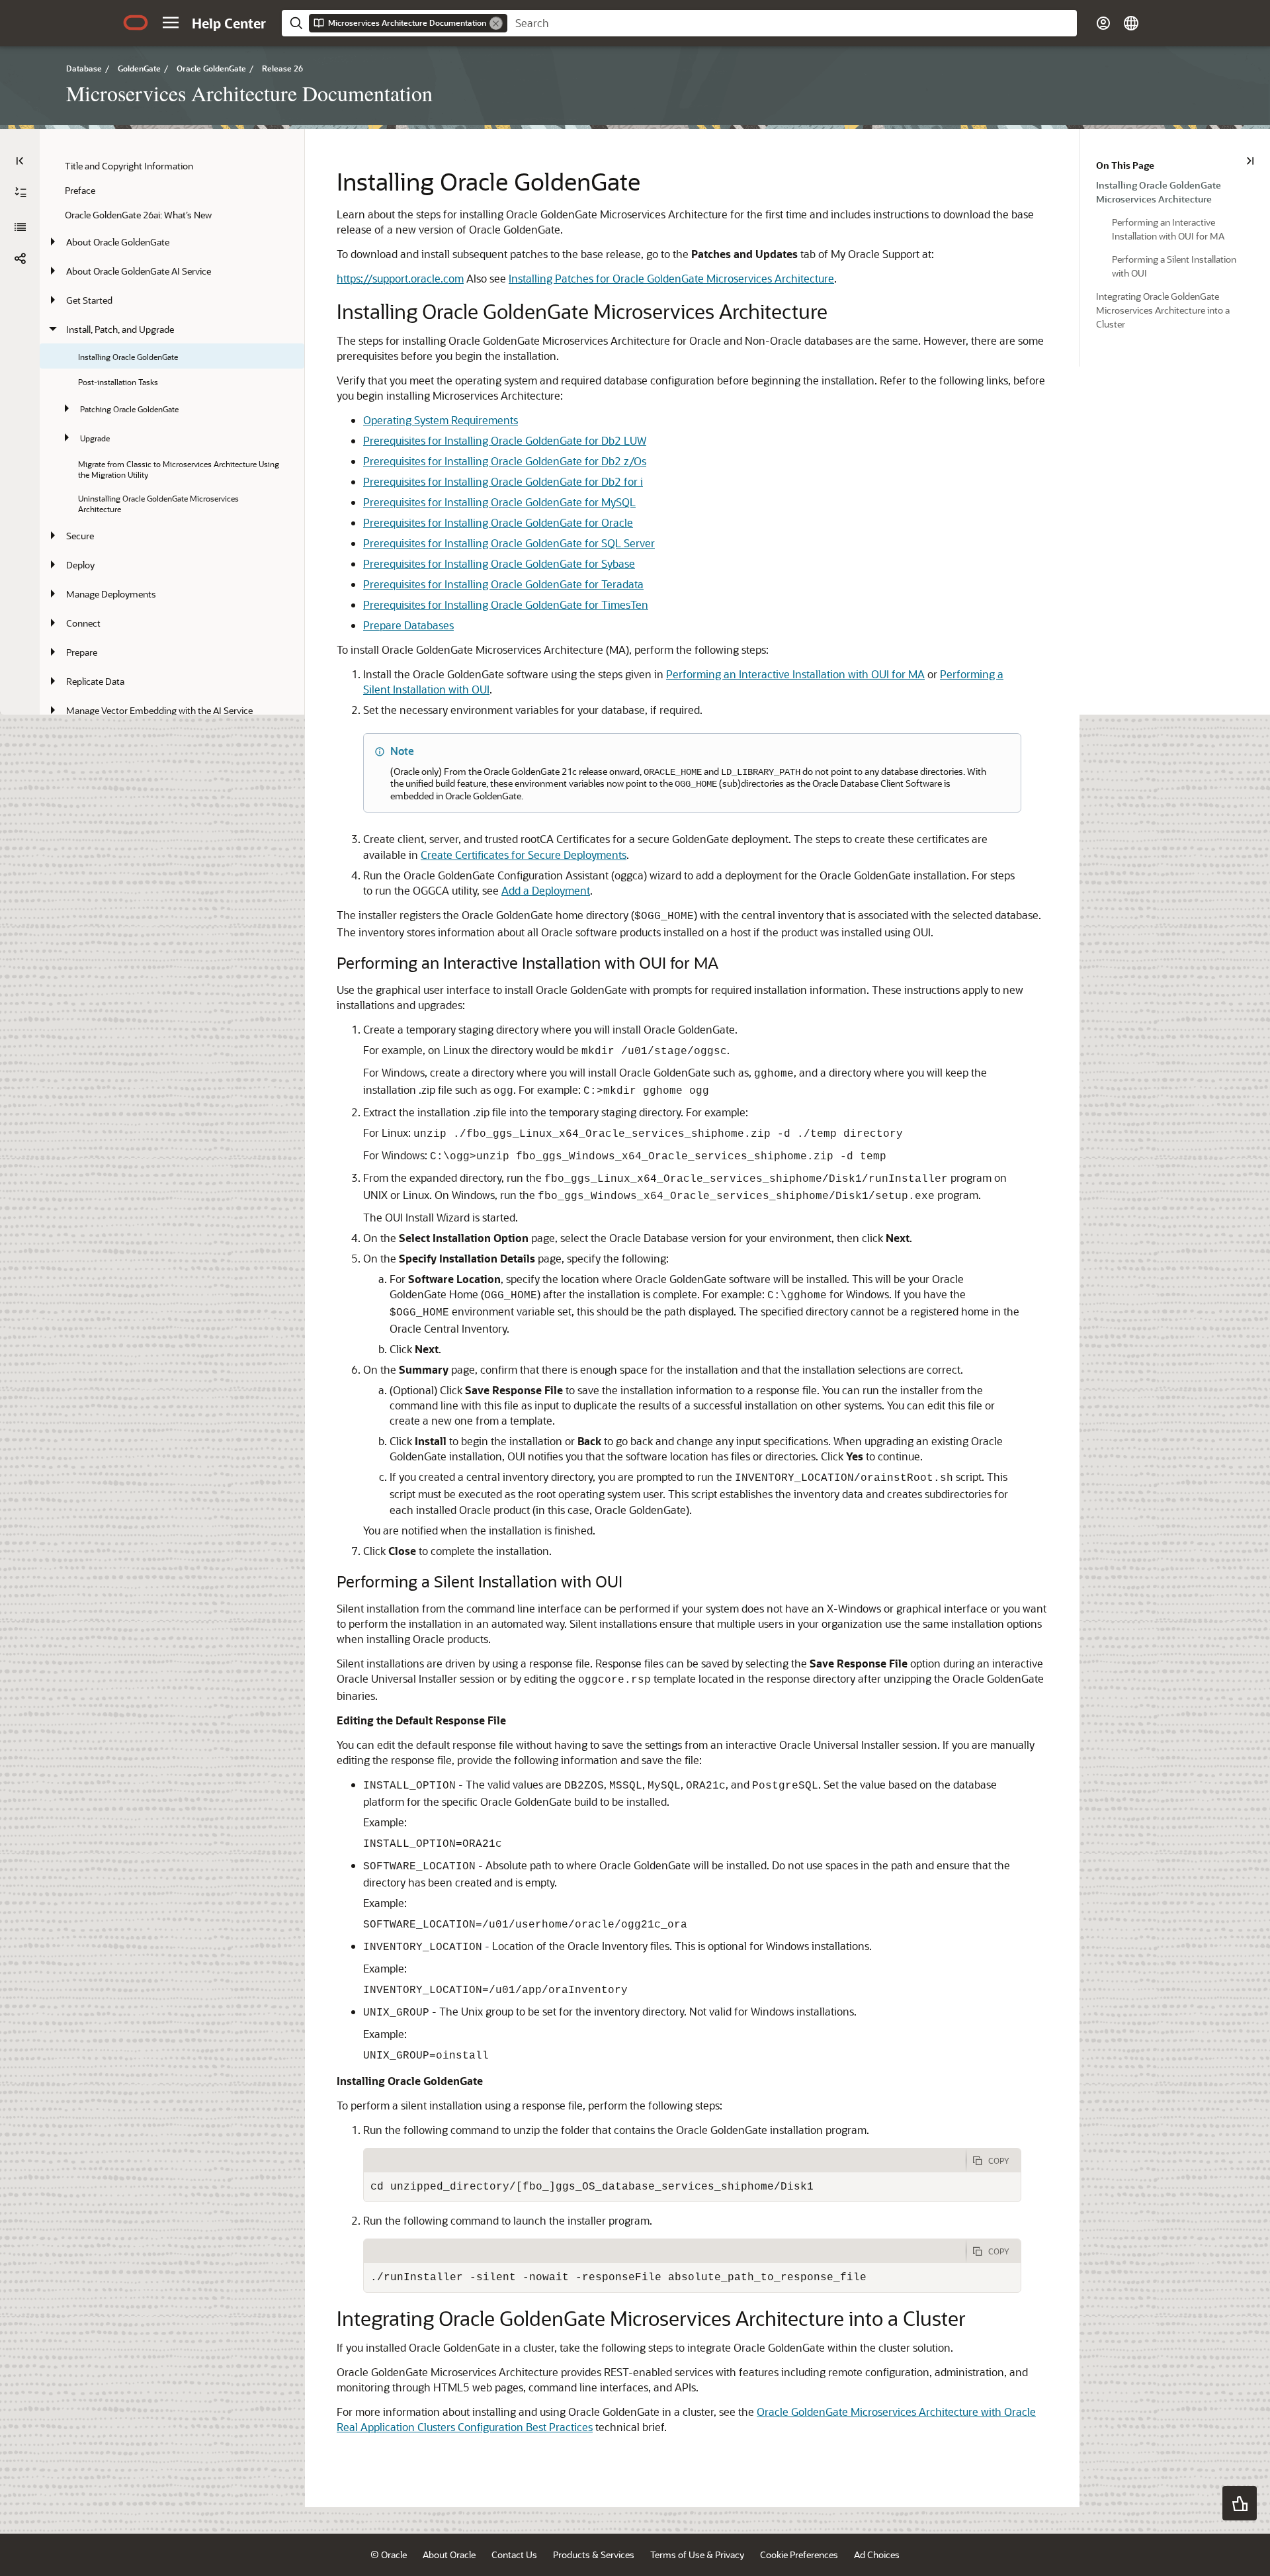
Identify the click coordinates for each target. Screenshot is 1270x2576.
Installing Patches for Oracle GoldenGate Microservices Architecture (671, 278)
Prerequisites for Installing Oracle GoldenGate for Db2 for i (503, 481)
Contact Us (514, 2554)
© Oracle (389, 2554)
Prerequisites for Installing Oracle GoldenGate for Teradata (503, 584)
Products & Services (594, 2554)
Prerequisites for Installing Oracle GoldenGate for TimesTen (506, 604)
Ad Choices (877, 2554)
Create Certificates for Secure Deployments (524, 855)
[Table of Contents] (20, 161)
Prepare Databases (408, 625)
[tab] (665, 2160)
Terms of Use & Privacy (697, 2554)
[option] (1175, 191)
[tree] (172, 582)
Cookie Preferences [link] (799, 2554)
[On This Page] (1250, 161)
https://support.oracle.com (400, 278)
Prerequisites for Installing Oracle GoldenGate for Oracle (498, 522)
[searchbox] (792, 23)
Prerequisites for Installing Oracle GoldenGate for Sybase (499, 563)
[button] (171, 22)
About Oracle (449, 2554)
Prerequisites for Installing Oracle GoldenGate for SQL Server (509, 543)
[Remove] (496, 23)
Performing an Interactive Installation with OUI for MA (795, 674)
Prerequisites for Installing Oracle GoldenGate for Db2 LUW (505, 440)
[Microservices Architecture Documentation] (20, 227)
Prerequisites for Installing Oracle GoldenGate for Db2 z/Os (505, 461)
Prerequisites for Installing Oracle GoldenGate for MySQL (499, 502)
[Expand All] (21, 193)
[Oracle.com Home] (136, 22)
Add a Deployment (546, 890)
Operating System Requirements (441, 420)
